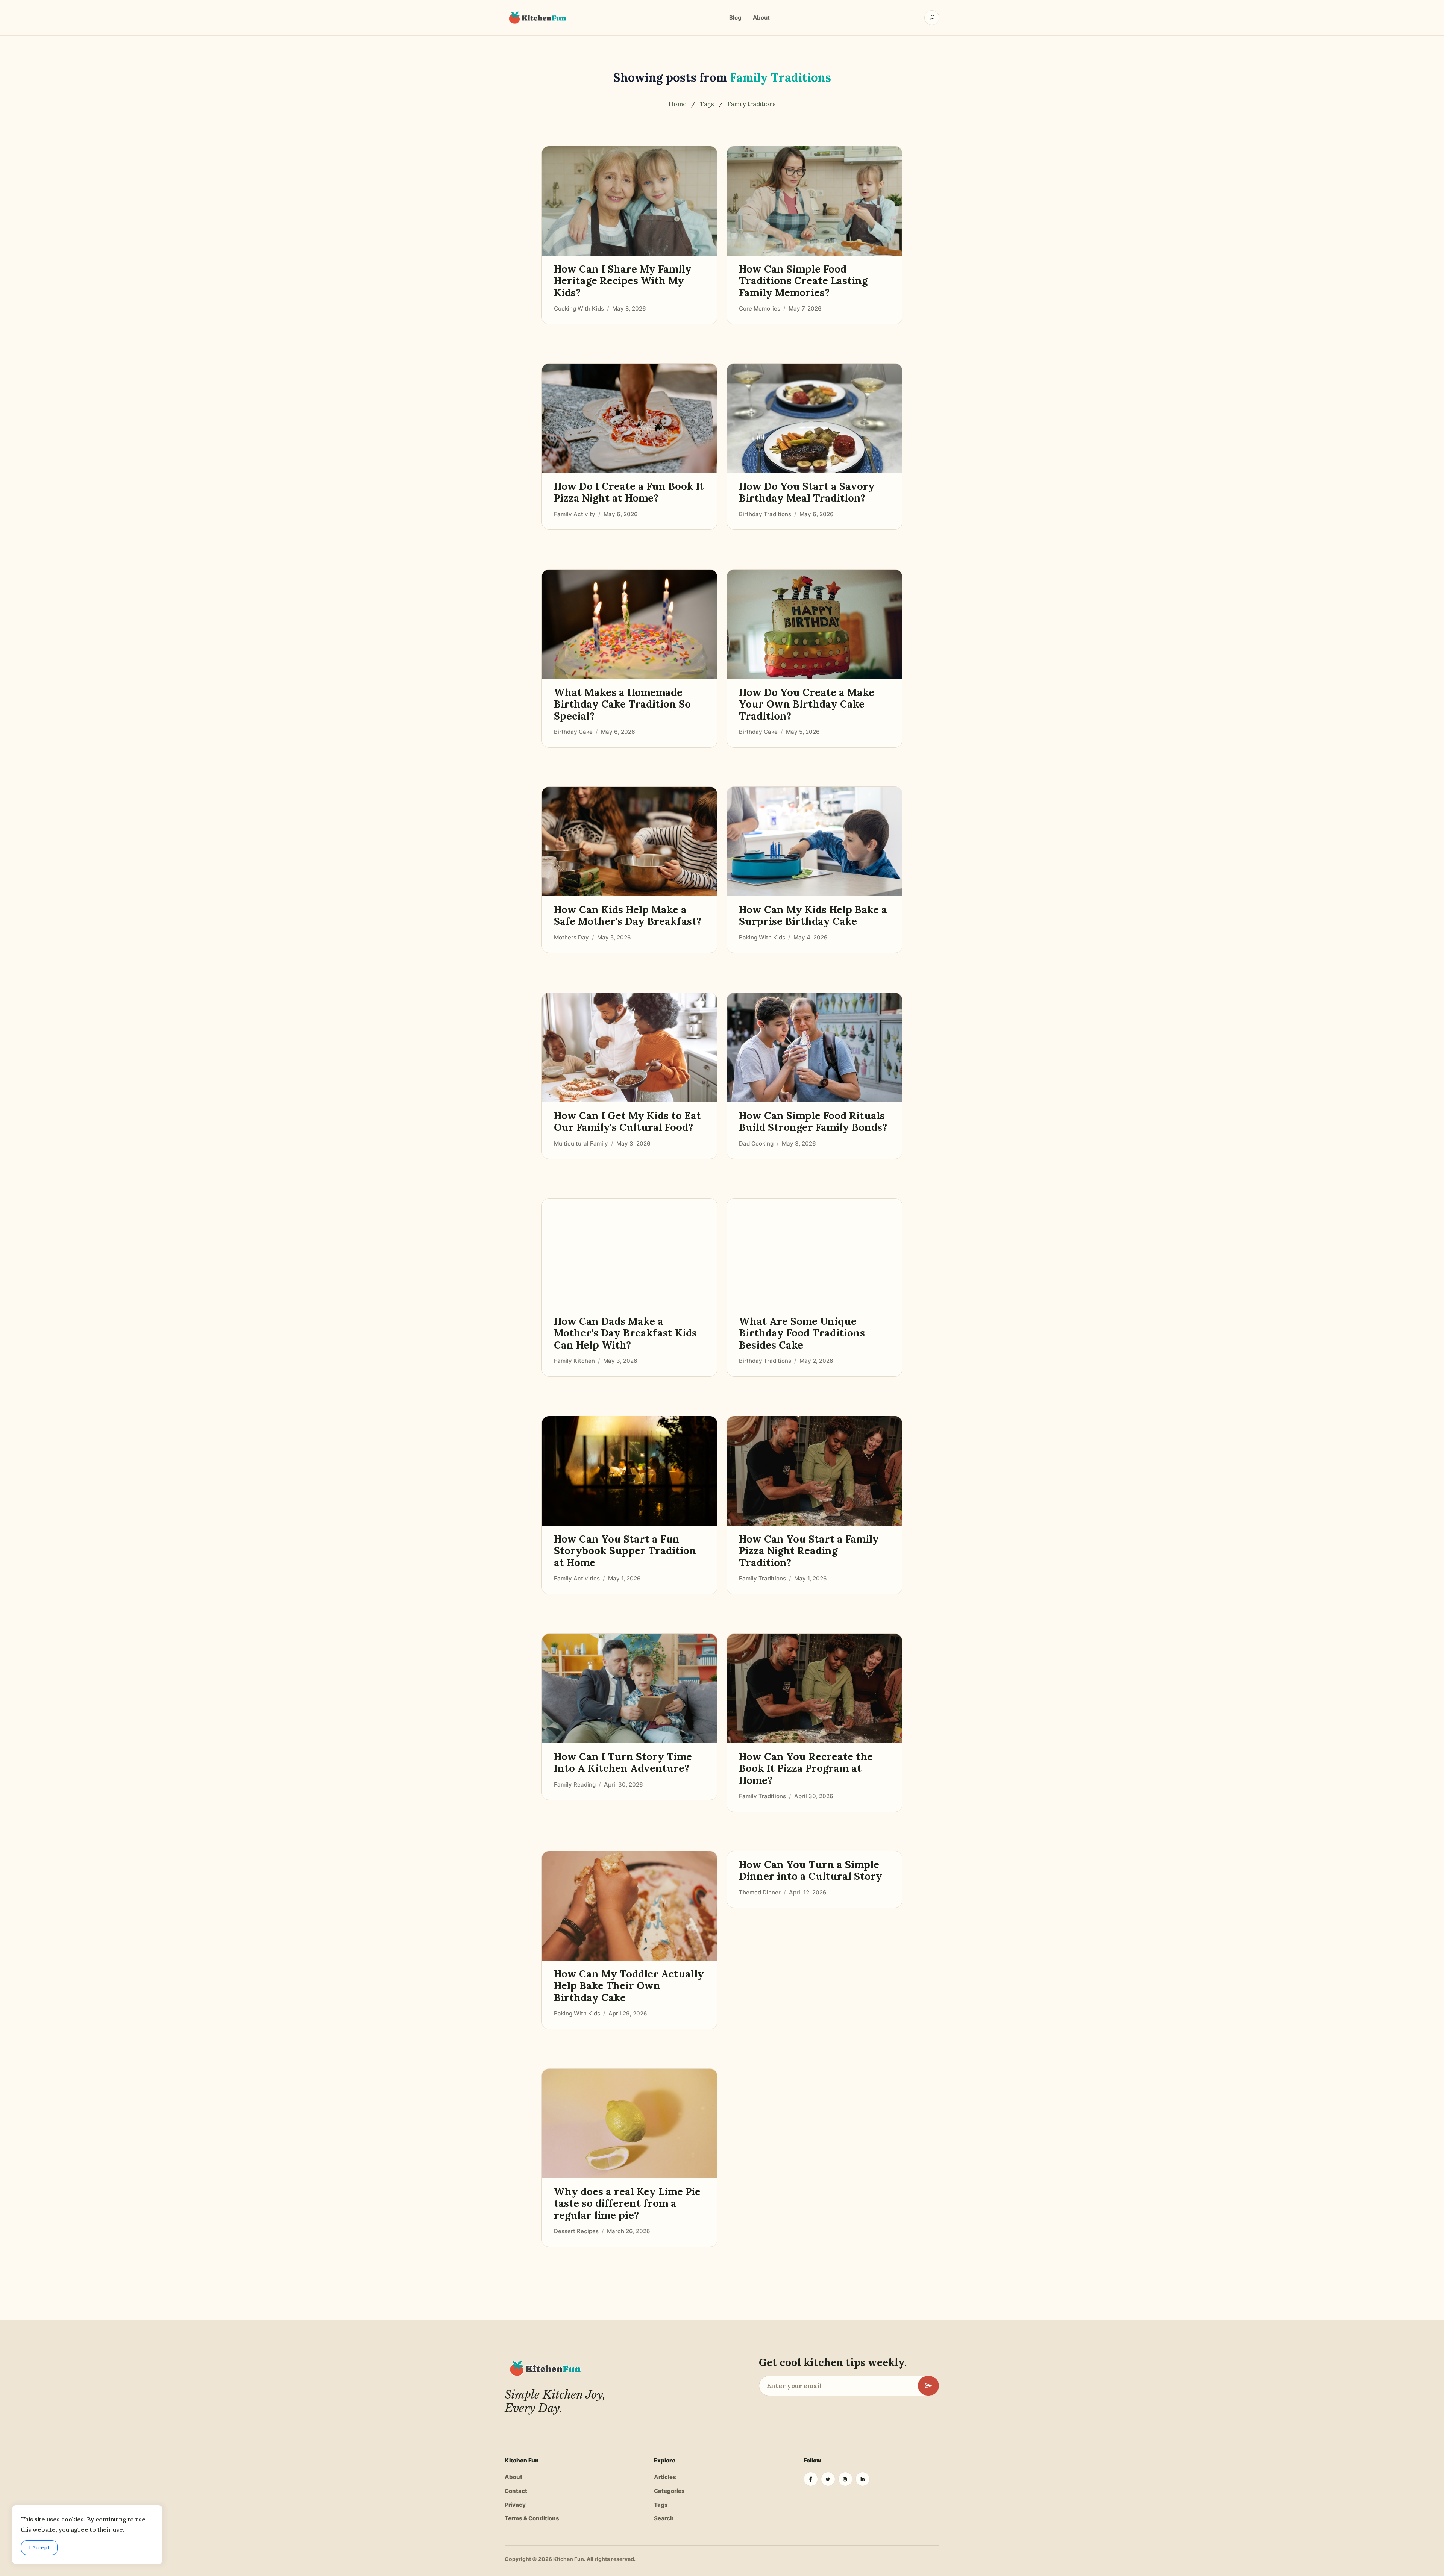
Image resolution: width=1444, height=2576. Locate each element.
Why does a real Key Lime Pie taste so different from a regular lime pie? (627, 2203)
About (761, 17)
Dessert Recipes (576, 2231)
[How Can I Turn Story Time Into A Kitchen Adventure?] (629, 1689)
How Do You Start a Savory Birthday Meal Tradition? (807, 492)
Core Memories (760, 308)
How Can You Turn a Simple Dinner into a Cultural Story (811, 1871)
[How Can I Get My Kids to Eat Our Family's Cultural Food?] (629, 1048)
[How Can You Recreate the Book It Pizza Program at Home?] (815, 1689)
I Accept (39, 2547)
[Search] (932, 18)
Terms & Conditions (532, 2518)
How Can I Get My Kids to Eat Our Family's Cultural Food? (627, 1122)
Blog (735, 17)
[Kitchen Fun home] (537, 18)
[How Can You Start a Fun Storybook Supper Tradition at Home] (629, 1471)
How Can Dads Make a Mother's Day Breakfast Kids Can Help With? (625, 1333)
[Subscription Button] (928, 2386)
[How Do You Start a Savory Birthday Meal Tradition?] (815, 418)
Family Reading (575, 1784)
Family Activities (577, 1578)
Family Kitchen (574, 1361)
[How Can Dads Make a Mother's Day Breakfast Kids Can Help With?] (629, 1253)
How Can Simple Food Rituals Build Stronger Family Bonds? (813, 1122)
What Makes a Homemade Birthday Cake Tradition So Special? (622, 704)
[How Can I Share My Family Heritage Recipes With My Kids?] (629, 201)
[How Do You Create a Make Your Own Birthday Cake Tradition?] (815, 624)
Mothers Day (571, 937)
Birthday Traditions (765, 514)
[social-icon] (811, 2479)
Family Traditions (762, 1578)
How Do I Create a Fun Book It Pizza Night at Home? (629, 492)
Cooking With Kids (579, 308)
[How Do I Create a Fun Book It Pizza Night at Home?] (629, 418)
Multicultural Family (581, 1143)
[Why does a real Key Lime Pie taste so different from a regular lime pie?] (629, 2124)
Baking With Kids (762, 937)
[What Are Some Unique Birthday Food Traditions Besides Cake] (815, 1253)
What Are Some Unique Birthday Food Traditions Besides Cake (802, 1333)
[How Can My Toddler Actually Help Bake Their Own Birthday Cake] (629, 1906)
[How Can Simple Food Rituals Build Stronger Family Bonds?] (815, 1048)
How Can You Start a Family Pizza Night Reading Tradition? (809, 1551)
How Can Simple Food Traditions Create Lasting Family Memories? (803, 281)
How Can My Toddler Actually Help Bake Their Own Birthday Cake (629, 1986)
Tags (707, 104)
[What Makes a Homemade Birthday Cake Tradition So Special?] (629, 624)
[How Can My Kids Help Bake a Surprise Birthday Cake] (815, 842)
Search (664, 2518)
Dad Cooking (756, 1143)
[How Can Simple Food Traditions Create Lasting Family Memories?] (815, 201)
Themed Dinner (760, 1892)
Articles (665, 2477)
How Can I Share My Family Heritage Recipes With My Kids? (623, 281)
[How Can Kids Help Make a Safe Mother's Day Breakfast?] (629, 842)
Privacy (515, 2505)
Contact (516, 2491)
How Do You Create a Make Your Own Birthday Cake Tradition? (807, 704)
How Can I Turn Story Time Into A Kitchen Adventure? (623, 1763)
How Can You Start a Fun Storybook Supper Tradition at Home (625, 1551)
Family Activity (575, 514)
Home (678, 104)
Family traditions (752, 104)
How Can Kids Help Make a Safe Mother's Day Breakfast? (628, 916)
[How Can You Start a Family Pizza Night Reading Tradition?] (815, 1471)
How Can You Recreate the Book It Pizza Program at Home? (806, 1768)
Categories (669, 2491)
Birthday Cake (573, 732)
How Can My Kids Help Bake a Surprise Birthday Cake (813, 916)
